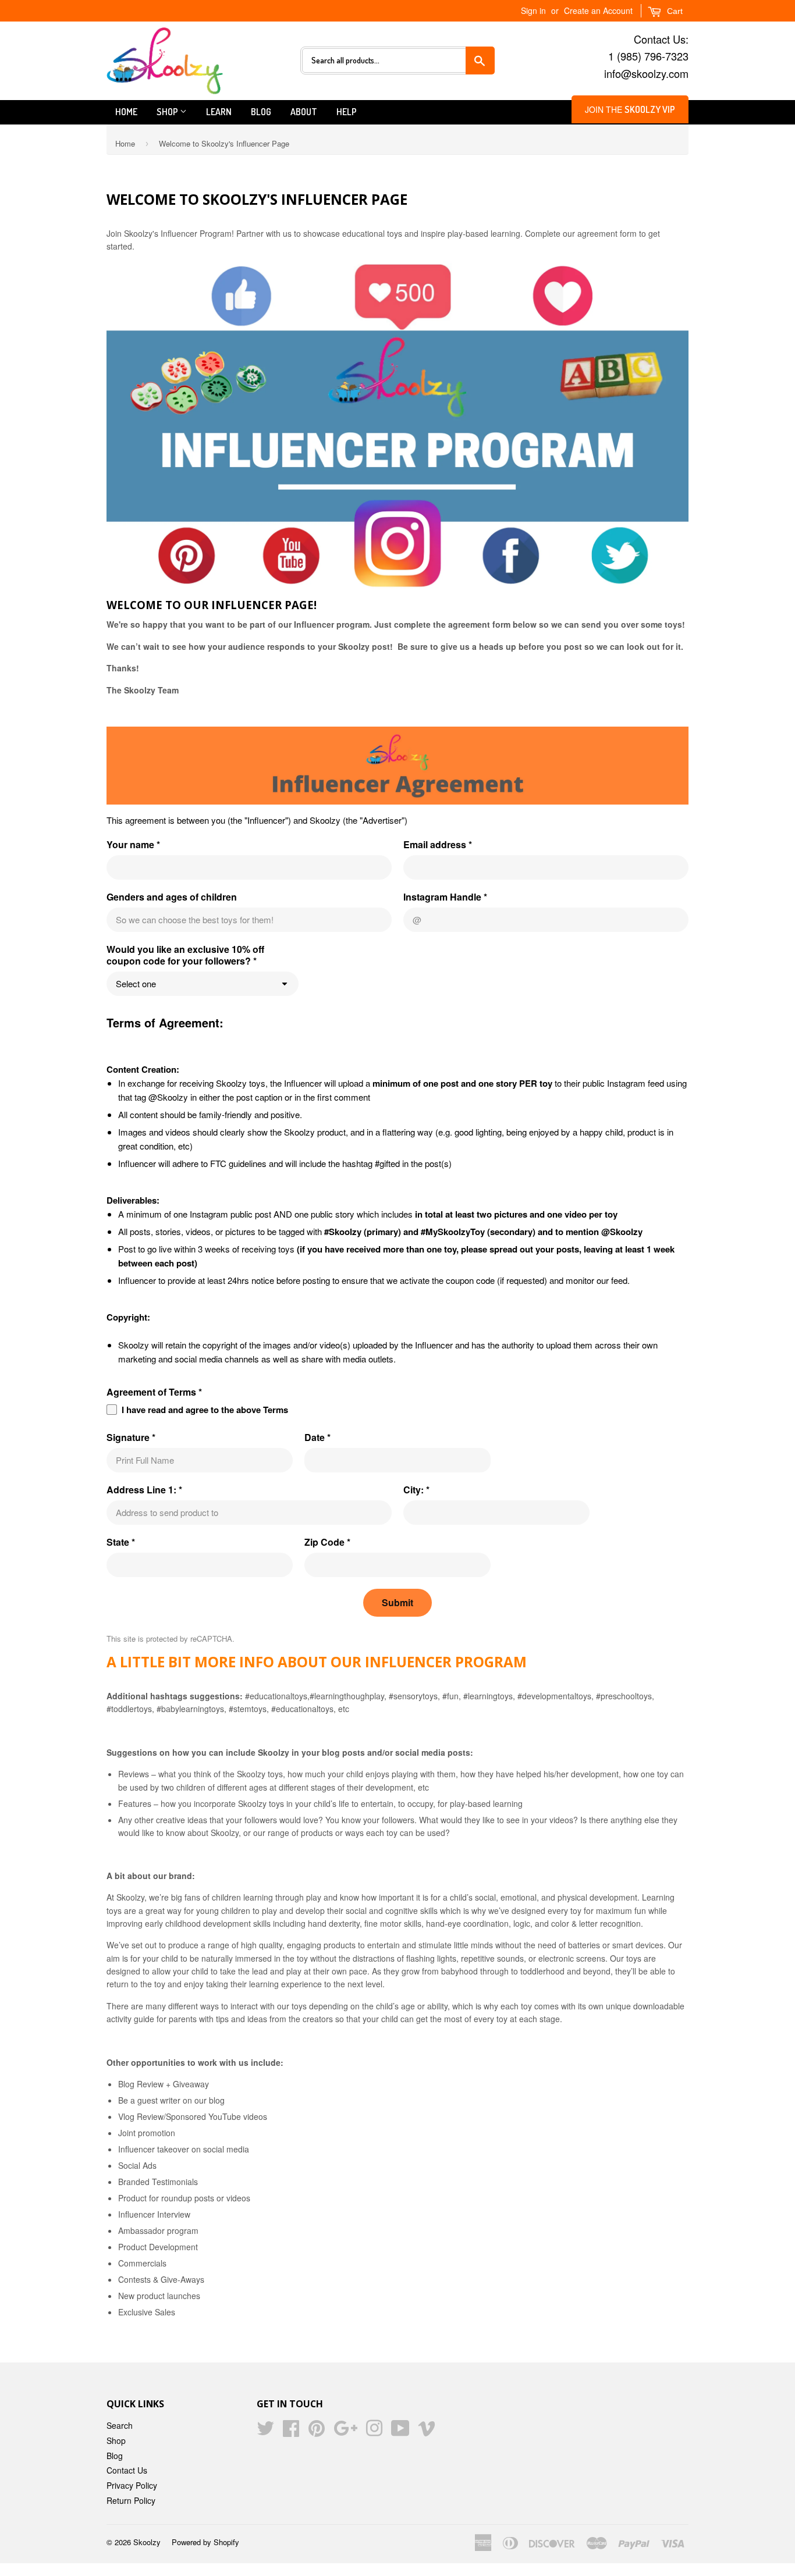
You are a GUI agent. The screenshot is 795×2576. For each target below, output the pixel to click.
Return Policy (131, 2500)
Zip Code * (327, 1542)
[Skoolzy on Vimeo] (427, 2432)
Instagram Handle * (445, 897)
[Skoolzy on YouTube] (400, 2432)
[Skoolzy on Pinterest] (317, 2432)
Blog (261, 112)
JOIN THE (630, 109)
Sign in (533, 10)
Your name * (133, 845)
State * (121, 1542)
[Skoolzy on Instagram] (374, 2432)
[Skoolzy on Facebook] (291, 2432)
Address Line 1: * (144, 1490)
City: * (416, 1490)
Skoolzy (147, 2542)
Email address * (438, 845)
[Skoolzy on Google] (345, 2432)
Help (347, 112)
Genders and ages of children (172, 897)
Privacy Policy (132, 2485)
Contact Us (127, 2470)
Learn (219, 112)
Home (126, 112)
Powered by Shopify (205, 2542)
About (304, 112)
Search (120, 2425)
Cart (674, 11)
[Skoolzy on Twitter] (265, 2432)
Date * (317, 1438)
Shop (168, 112)
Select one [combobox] (136, 983)
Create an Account (598, 10)
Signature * (131, 1438)
